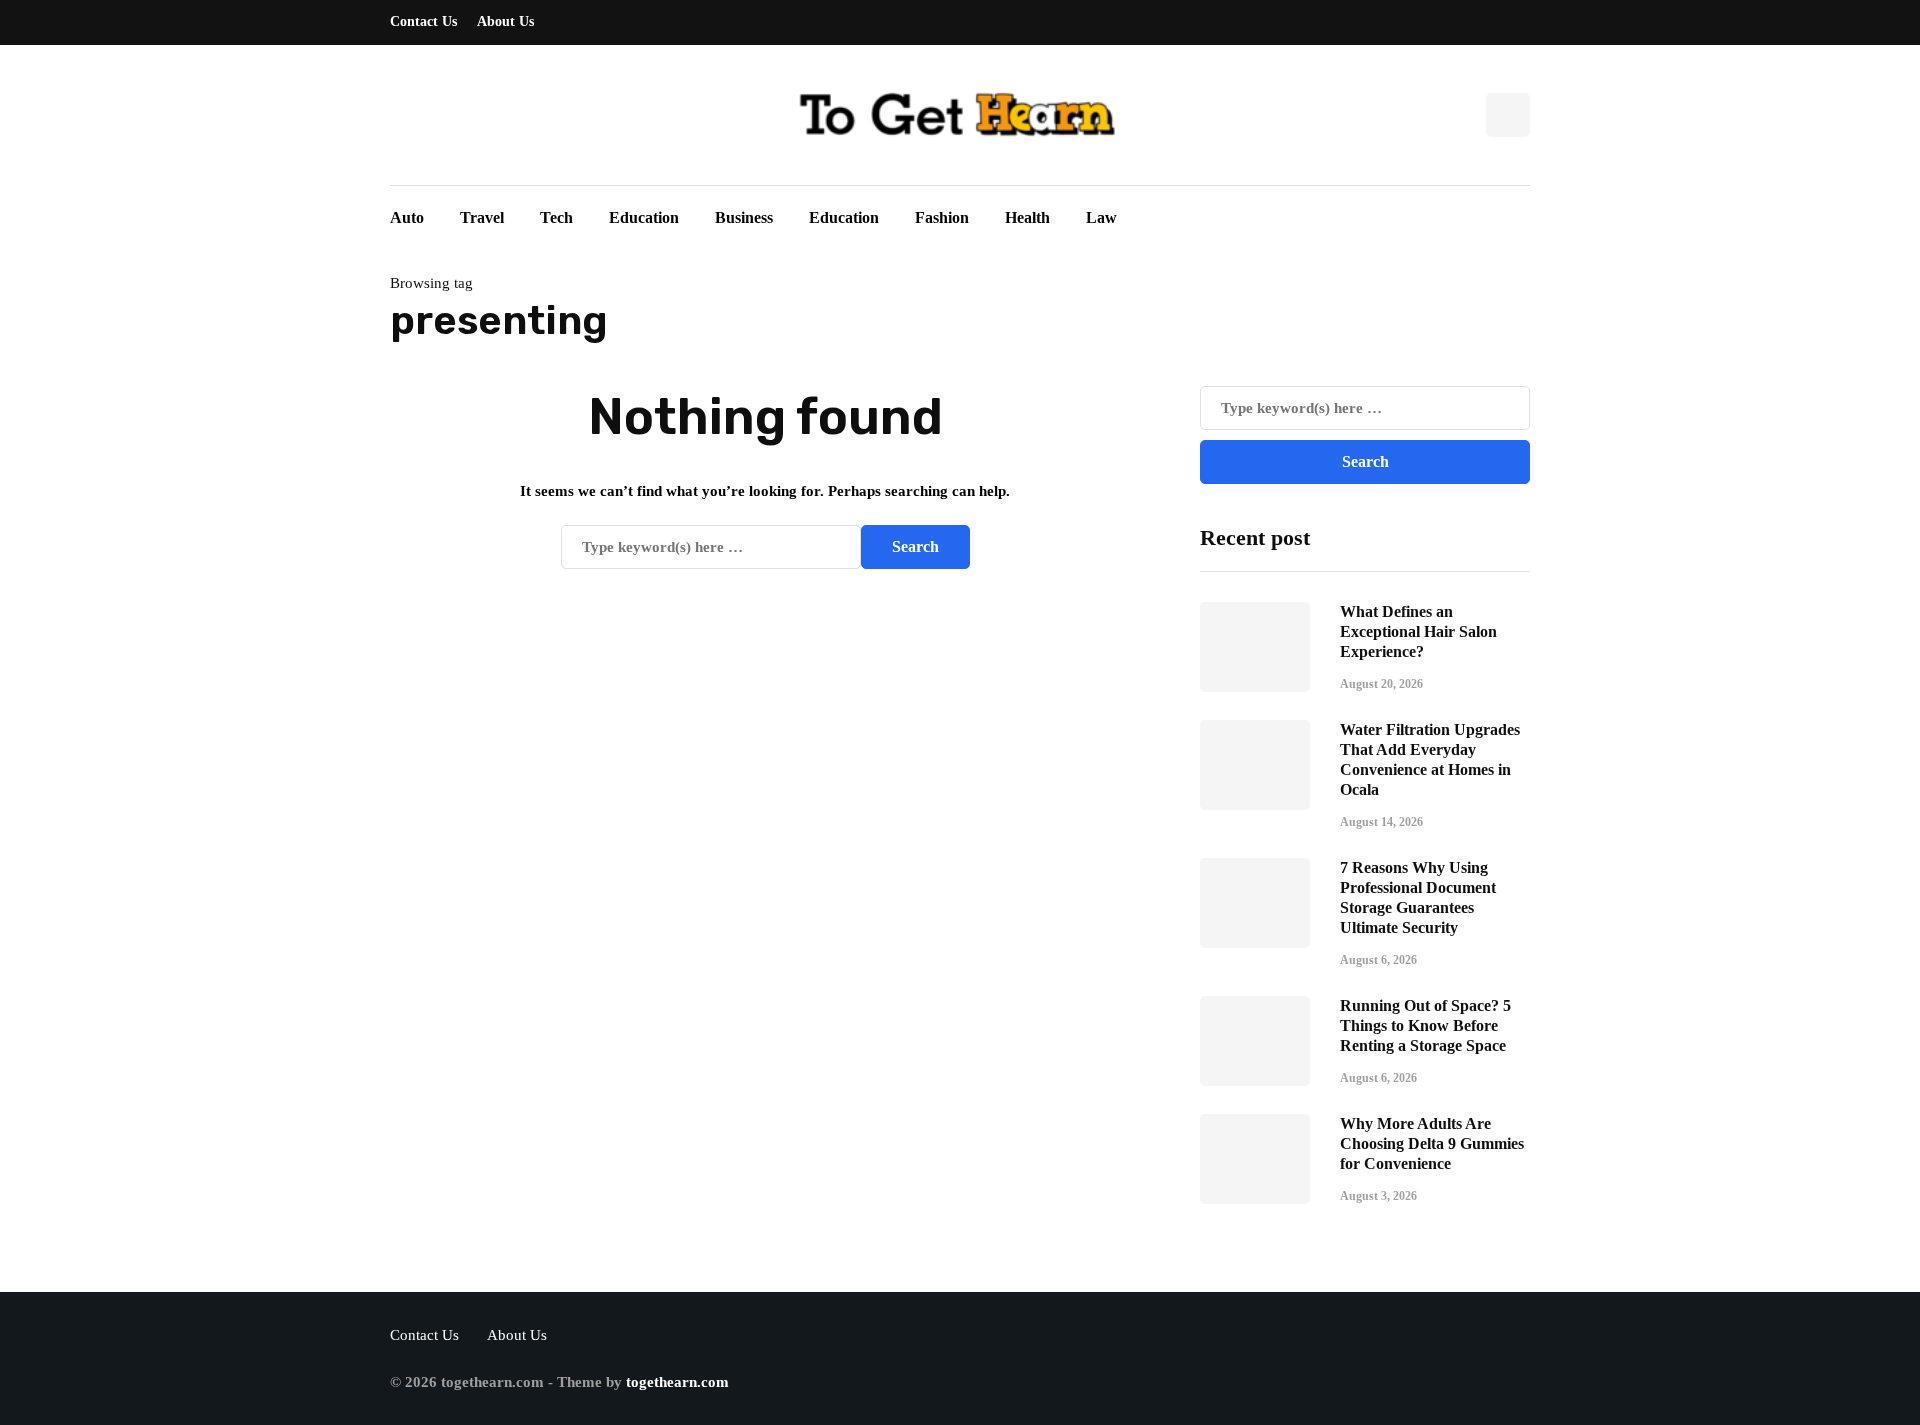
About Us (505, 21)
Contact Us (423, 21)
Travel (482, 217)
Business (744, 217)
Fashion (942, 217)
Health (1027, 217)
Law (1101, 217)
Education (644, 217)
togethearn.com (677, 1382)
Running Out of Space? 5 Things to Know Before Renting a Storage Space (1425, 1025)
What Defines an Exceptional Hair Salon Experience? (1418, 631)
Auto (407, 217)
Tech (556, 217)
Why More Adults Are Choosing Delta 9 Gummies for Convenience (1432, 1143)
